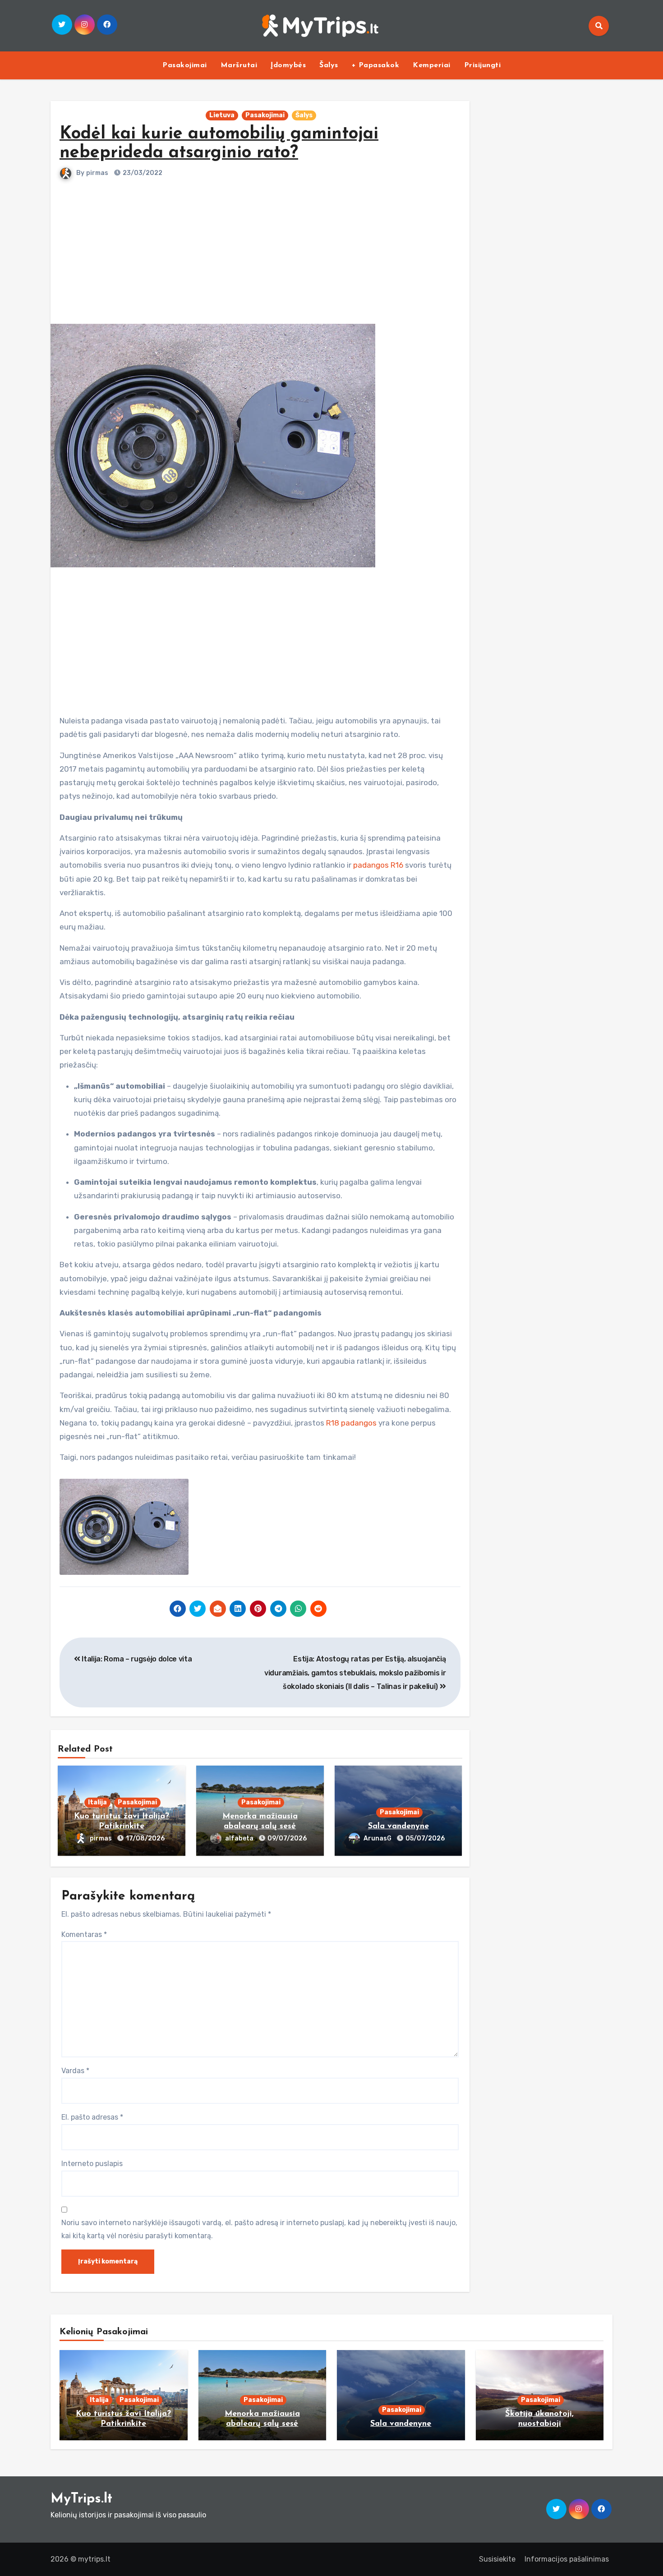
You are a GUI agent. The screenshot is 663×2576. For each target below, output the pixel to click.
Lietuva (222, 115)
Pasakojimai (185, 65)
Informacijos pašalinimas (567, 2559)
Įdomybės (288, 65)
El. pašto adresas (92, 2117)
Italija (97, 1802)
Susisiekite (497, 2559)
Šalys (329, 65)
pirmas (97, 173)
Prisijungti (483, 65)
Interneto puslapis (92, 2164)
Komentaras (84, 1934)
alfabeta (240, 1838)
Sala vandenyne (398, 1826)
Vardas (75, 2071)
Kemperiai (432, 65)
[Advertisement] (261, 247)
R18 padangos (351, 1423)
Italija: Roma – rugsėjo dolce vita (136, 1659)
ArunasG (378, 1838)
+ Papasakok (376, 65)
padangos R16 (378, 865)
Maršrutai (239, 65)
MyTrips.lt (81, 2499)
